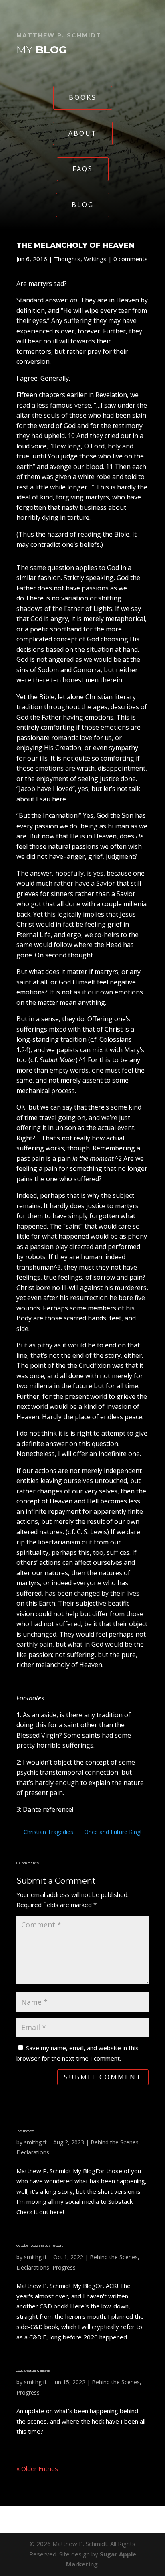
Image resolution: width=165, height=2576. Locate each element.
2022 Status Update (33, 2371)
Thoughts (67, 259)
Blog (83, 205)
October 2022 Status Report (40, 2245)
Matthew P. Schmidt (59, 35)
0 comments (131, 259)
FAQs (83, 169)
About (83, 133)
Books (83, 97)
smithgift (35, 2142)
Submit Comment (103, 2077)
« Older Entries (37, 2468)
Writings (95, 259)
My (42, 50)
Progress (64, 2267)
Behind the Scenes (115, 2142)
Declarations (33, 2152)
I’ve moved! (26, 2131)
